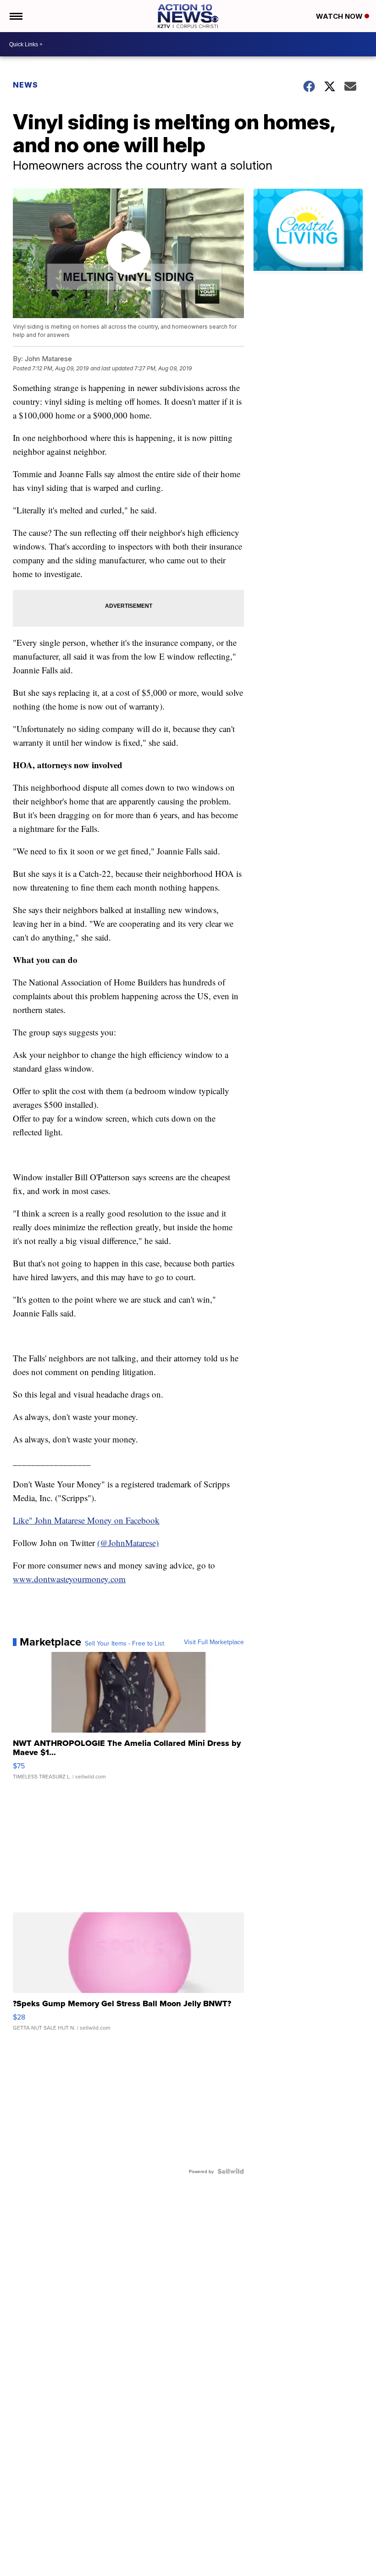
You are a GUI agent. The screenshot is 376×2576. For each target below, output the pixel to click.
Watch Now (340, 16)
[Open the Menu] (15, 16)
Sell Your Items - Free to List (124, 1643)
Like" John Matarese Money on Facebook (86, 1520)
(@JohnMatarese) (128, 1543)
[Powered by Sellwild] (231, 2171)
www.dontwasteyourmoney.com (69, 1579)
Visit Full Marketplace (214, 1642)
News (25, 85)
